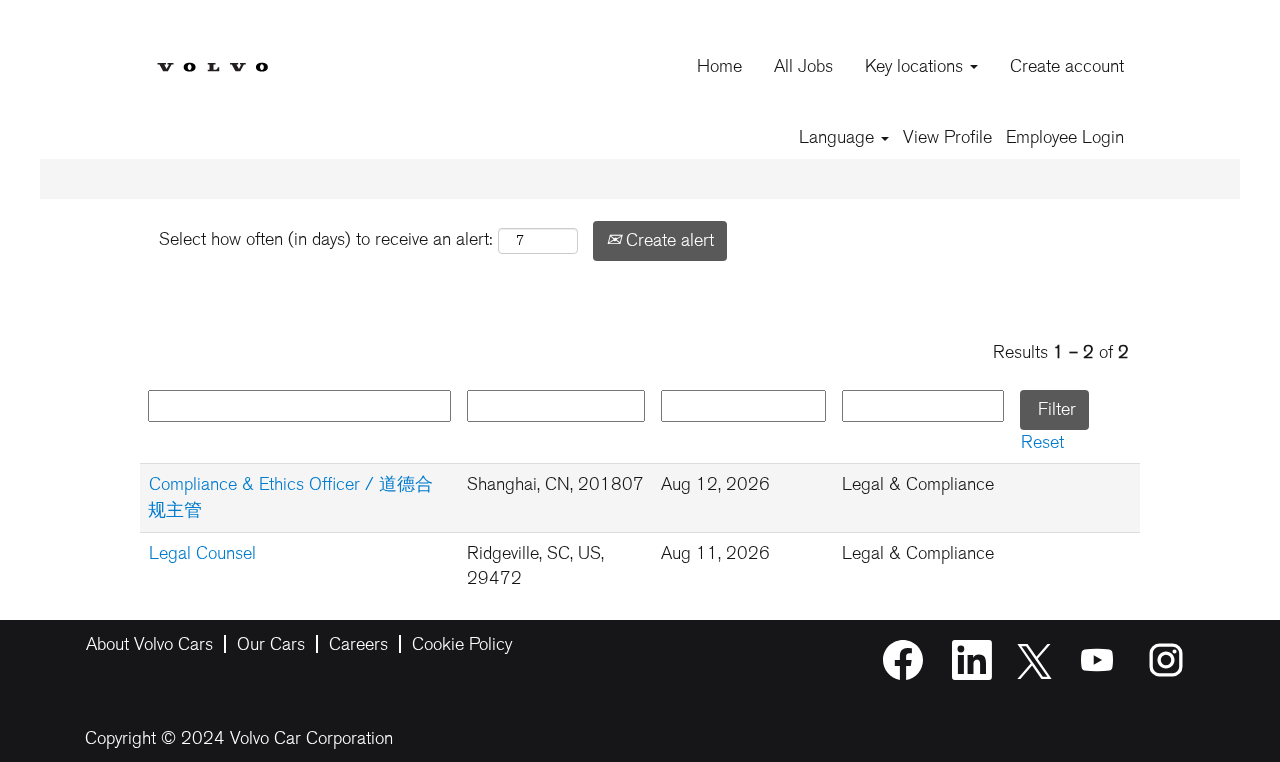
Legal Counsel (202, 553)
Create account (1067, 66)
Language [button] (839, 137)
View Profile (947, 137)
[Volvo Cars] (212, 51)
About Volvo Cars (149, 644)
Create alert (667, 240)
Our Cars (271, 644)
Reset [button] (1042, 442)
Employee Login (1065, 137)
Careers (358, 644)
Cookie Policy (462, 644)
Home (719, 66)
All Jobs (803, 66)
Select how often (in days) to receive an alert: (326, 239)
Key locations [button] (916, 66)
